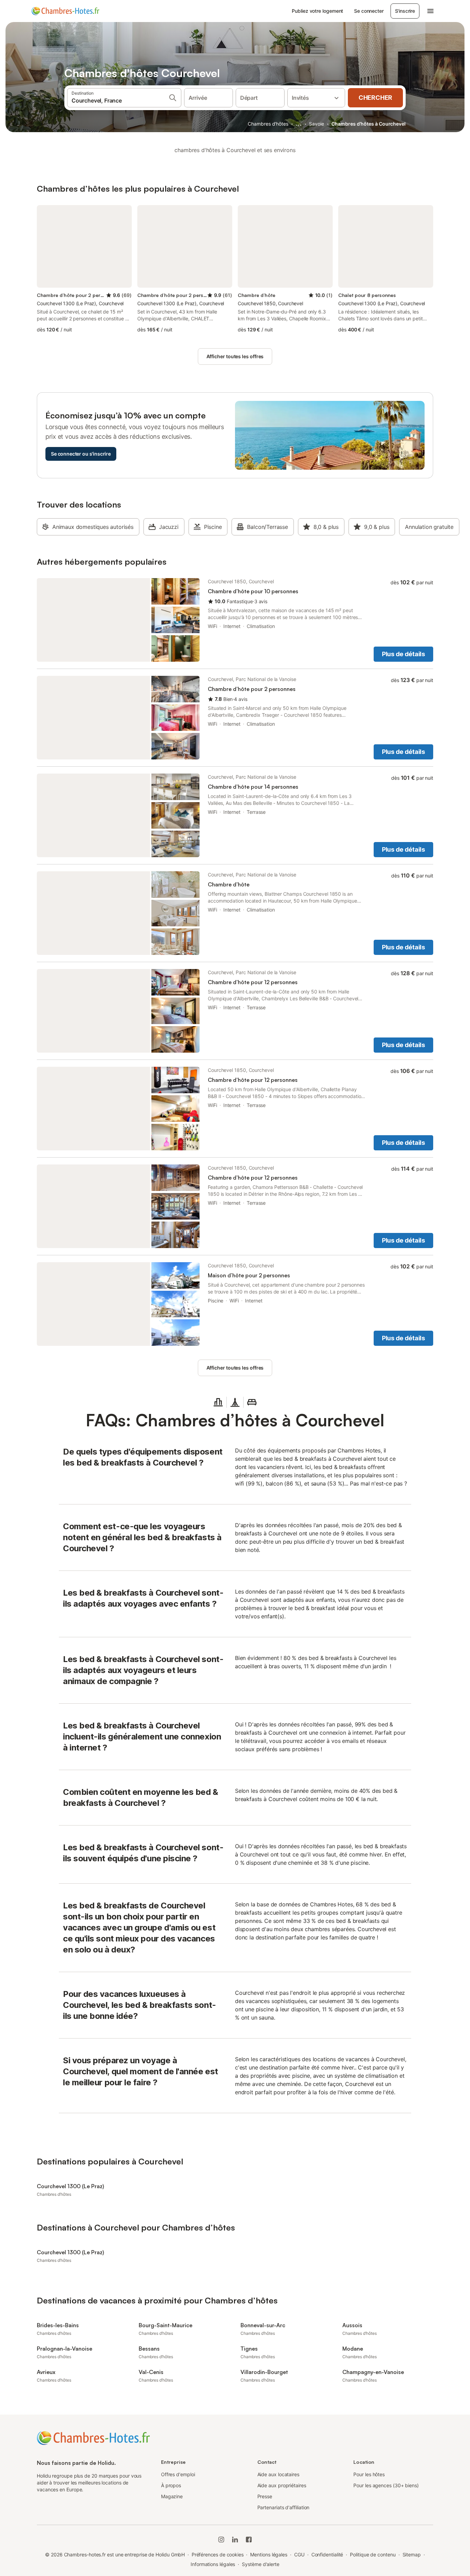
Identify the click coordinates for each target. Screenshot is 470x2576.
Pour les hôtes (369, 2474)
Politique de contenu (373, 2554)
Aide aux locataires (278, 2474)
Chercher (375, 98)
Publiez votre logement (317, 11)
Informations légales (213, 2564)
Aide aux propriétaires (282, 2485)
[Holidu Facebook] (249, 2540)
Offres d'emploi (178, 2474)
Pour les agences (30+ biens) (386, 2485)
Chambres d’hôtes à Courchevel (368, 124)
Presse (265, 2496)
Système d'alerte (261, 2564)
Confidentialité (327, 2554)
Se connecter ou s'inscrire (81, 454)
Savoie (317, 124)
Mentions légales (269, 2554)
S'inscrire (405, 11)
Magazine (172, 2496)
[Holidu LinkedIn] (235, 2540)
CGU (299, 2554)
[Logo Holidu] (65, 11)
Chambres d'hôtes (268, 124)
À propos (171, 2485)
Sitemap (412, 2554)
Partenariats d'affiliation (284, 2507)
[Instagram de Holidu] (221, 2540)
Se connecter (369, 11)
